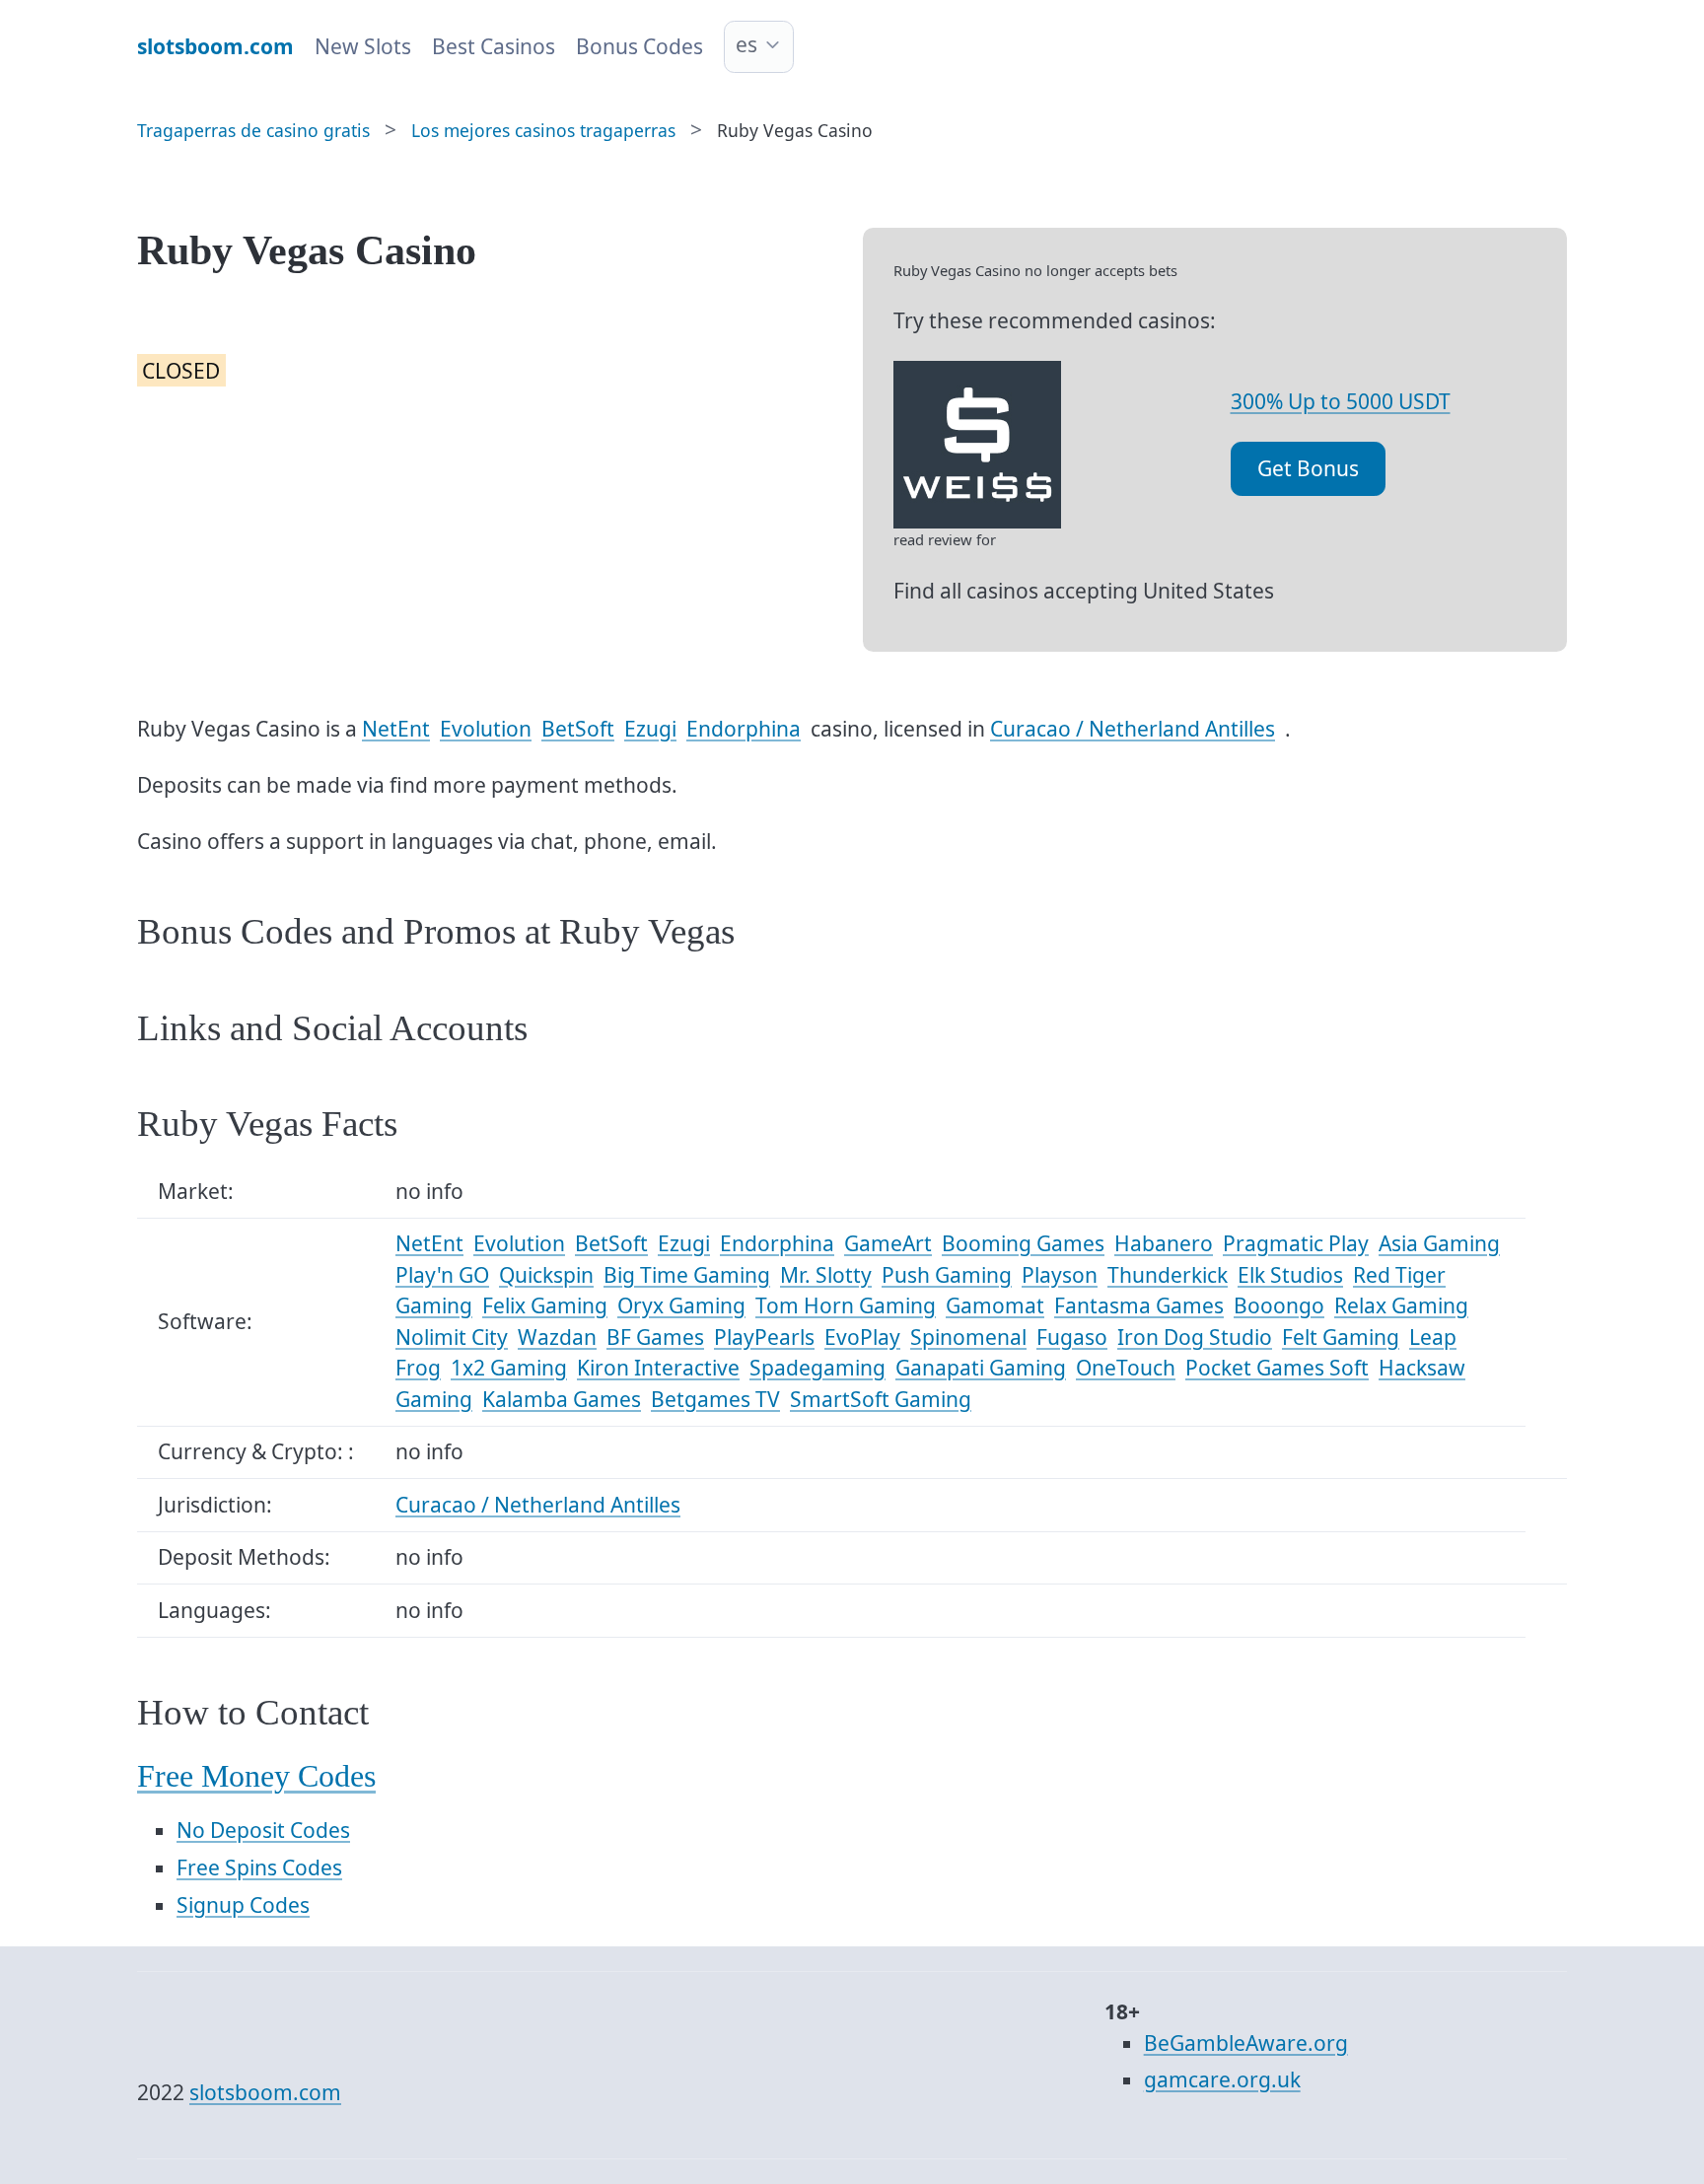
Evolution (486, 729)
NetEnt (396, 729)
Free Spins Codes (259, 1867)
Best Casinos (494, 46)
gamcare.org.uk (1222, 2079)
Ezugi (650, 729)
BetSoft (578, 729)
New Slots (363, 46)
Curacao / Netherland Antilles (1133, 729)
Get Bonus (1308, 468)
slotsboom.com (265, 2092)
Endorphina (744, 729)
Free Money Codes (256, 1776)
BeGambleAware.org (1246, 2043)
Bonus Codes (639, 46)
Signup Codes (243, 1905)
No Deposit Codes (263, 1830)
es (746, 44)
